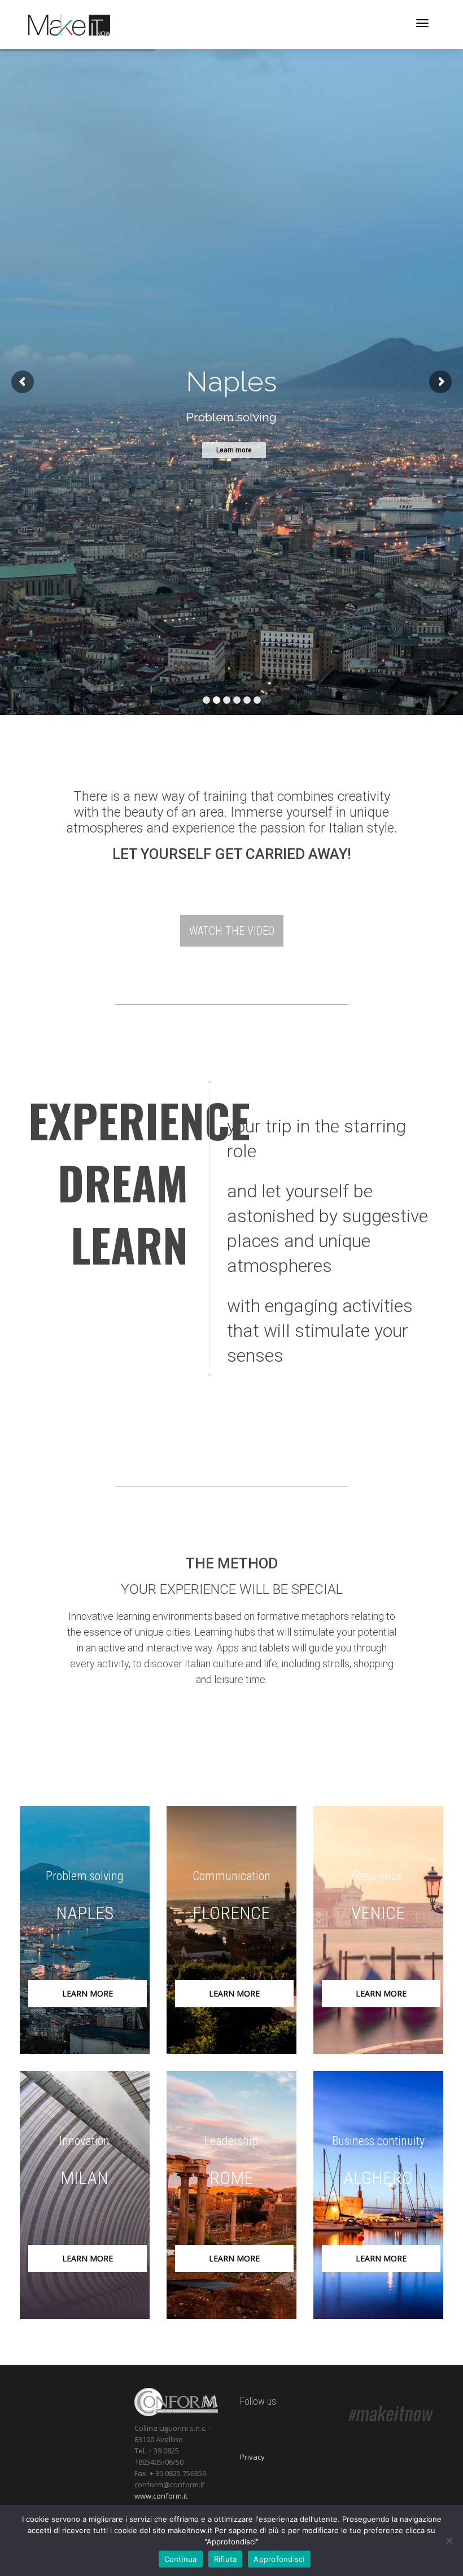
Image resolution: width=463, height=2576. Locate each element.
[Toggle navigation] (422, 23)
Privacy (252, 2457)
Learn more (88, 1993)
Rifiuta (226, 2559)
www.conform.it (161, 2496)
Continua (181, 2559)
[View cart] (393, 22)
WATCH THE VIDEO (232, 931)
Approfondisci (279, 2559)
